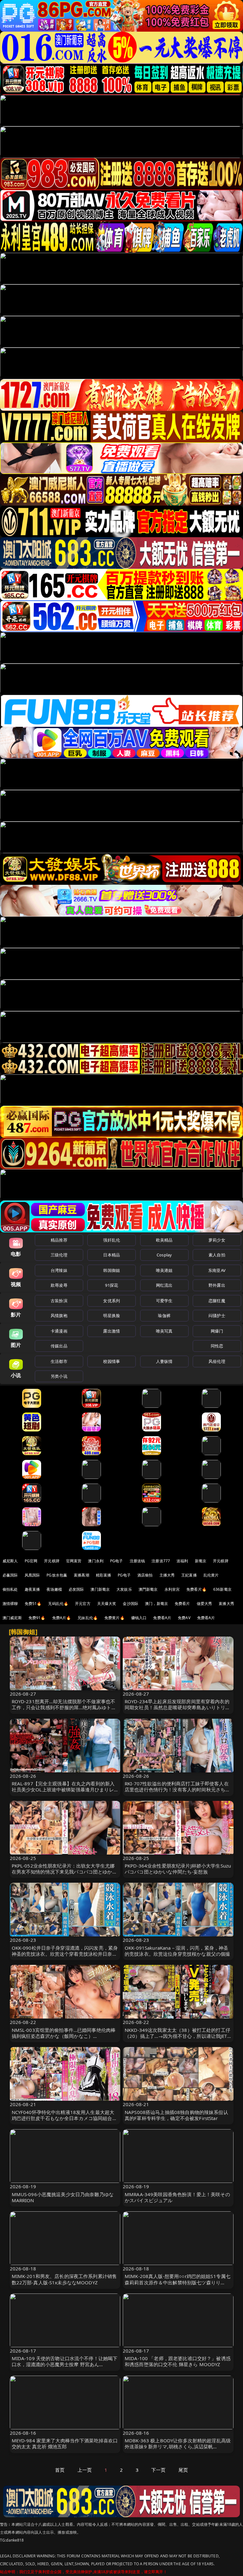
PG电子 (117, 1561)
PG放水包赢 (57, 1575)
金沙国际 (131, 1604)
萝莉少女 (217, 1240)
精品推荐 (59, 1240)
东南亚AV (217, 1270)
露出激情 (112, 1331)
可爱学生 (164, 1301)
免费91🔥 (37, 1618)
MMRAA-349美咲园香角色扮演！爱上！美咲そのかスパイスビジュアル (177, 2197)
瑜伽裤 (164, 1315)
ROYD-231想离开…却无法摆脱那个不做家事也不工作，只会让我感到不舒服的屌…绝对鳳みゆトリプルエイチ (64, 1707)
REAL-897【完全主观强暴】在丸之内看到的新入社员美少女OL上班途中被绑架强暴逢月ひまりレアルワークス (63, 1789)
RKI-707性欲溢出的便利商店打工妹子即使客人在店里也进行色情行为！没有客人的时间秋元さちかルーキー (177, 1789)
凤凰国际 (32, 1575)
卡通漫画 (59, 1331)
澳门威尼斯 (12, 1618)
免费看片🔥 (196, 1589)
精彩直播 (104, 1575)
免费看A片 (162, 1618)
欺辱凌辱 (59, 1285)
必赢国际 (10, 1575)
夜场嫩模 (54, 1589)
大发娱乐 (124, 1589)
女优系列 (112, 1301)
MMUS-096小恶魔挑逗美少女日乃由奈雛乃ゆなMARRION (63, 2197)
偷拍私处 (10, 1589)
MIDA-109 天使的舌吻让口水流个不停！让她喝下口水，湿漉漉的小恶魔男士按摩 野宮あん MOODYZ (65, 2364)
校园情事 (112, 1361)
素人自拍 (217, 1255)
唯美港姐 (164, 1270)
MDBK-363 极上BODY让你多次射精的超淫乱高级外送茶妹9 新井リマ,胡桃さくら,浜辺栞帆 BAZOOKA (178, 2446)
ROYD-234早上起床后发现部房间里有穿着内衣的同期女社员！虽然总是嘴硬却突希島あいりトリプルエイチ (177, 1707)
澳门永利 (96, 1561)
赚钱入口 (139, 1618)
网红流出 (164, 1285)
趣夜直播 (32, 1589)
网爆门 (217, 1331)
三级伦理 (59, 1255)
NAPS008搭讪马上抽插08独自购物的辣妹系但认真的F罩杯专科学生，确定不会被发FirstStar (176, 2115)
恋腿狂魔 (217, 1301)
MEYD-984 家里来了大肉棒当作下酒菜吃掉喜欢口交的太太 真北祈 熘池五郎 (65, 2443)
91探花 (112, 1285)
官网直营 (74, 1561)
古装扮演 (59, 1301)
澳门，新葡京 (156, 1604)
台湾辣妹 (59, 1270)
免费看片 (182, 1604)
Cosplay (164, 1255)
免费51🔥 (33, 1604)
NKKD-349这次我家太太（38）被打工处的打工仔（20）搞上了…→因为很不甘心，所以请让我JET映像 (178, 2036)
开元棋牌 (52, 1561)
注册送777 (161, 1561)
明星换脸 (112, 1315)
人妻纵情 (164, 1361)
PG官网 (31, 1561)
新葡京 (201, 1561)
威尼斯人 (10, 1561)
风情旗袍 (59, 1315)
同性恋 (217, 1346)
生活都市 (59, 1361)
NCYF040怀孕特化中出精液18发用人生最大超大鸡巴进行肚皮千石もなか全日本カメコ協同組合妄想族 (64, 2118)
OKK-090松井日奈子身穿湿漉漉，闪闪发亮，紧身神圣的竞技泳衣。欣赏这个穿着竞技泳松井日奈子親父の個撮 (65, 1954)
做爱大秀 (205, 1604)
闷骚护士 (217, 1315)
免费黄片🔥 (115, 1618)
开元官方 (83, 1604)
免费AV (184, 1618)
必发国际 (76, 1589)
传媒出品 (59, 1346)
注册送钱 (137, 1561)
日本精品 (112, 1255)
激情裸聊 (10, 1604)
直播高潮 (81, 1575)
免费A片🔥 (62, 1618)
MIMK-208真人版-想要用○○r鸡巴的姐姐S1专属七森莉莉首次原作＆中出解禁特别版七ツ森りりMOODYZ (178, 2282)
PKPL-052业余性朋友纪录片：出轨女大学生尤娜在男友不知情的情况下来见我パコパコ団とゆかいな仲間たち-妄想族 (64, 1872)
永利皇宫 (172, 1589)
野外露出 (217, 1285)
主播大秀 (167, 1575)
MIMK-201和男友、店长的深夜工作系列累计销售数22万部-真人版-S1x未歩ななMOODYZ (64, 2279)
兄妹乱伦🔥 (88, 1618)
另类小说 (59, 1376)
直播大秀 (226, 1604)
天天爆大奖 (107, 1604)
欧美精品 (164, 1240)
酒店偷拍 (145, 1575)
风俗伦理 (217, 1361)
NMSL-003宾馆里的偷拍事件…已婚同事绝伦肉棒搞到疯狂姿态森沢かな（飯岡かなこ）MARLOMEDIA (64, 2036)
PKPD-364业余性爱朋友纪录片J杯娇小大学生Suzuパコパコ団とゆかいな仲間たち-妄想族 (178, 1869)
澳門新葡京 (148, 1589)
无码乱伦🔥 (58, 1604)
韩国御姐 (112, 1270)
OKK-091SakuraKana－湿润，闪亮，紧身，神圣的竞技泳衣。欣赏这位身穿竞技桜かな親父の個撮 (177, 1951)
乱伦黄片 (211, 1575)
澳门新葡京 (100, 1589)
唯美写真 (164, 1331)
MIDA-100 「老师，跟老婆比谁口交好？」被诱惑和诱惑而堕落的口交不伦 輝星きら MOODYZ (178, 2361)
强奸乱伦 (112, 1240)
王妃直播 (189, 1575)
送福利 (182, 1561)
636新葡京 (222, 1589)
